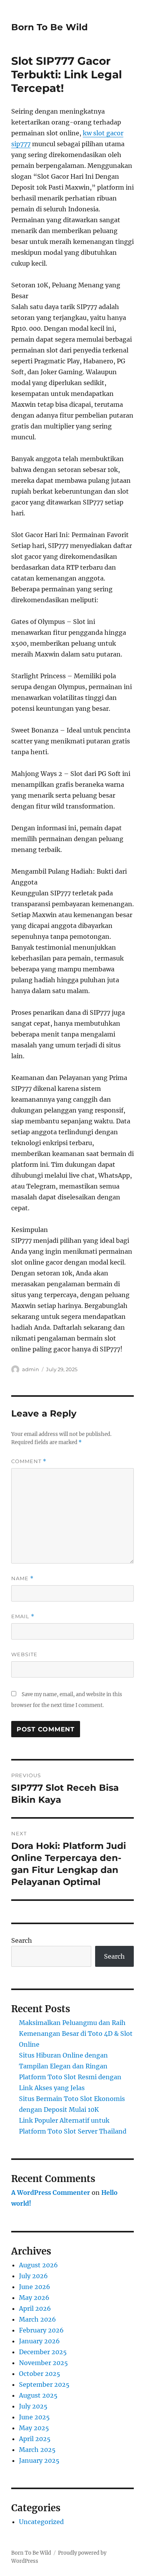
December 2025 (43, 2352)
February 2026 (41, 2330)
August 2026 (38, 2265)
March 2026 (38, 2319)
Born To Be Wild (49, 27)
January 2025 (39, 2460)
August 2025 (38, 2395)
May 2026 (34, 2298)
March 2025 (37, 2450)
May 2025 (34, 2428)
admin (31, 1369)
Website (24, 1654)
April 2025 (35, 2439)
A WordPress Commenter (51, 2192)
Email (23, 1616)
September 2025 (44, 2384)
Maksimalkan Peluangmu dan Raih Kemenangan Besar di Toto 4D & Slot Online (76, 2034)
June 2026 (35, 2287)
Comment (29, 1461)
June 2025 (34, 2417)
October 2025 (40, 2374)
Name (22, 1578)
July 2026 (33, 2276)
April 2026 (35, 2308)
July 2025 (33, 2406)
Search (22, 1940)
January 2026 (39, 2341)
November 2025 (43, 2363)
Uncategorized (41, 2522)
